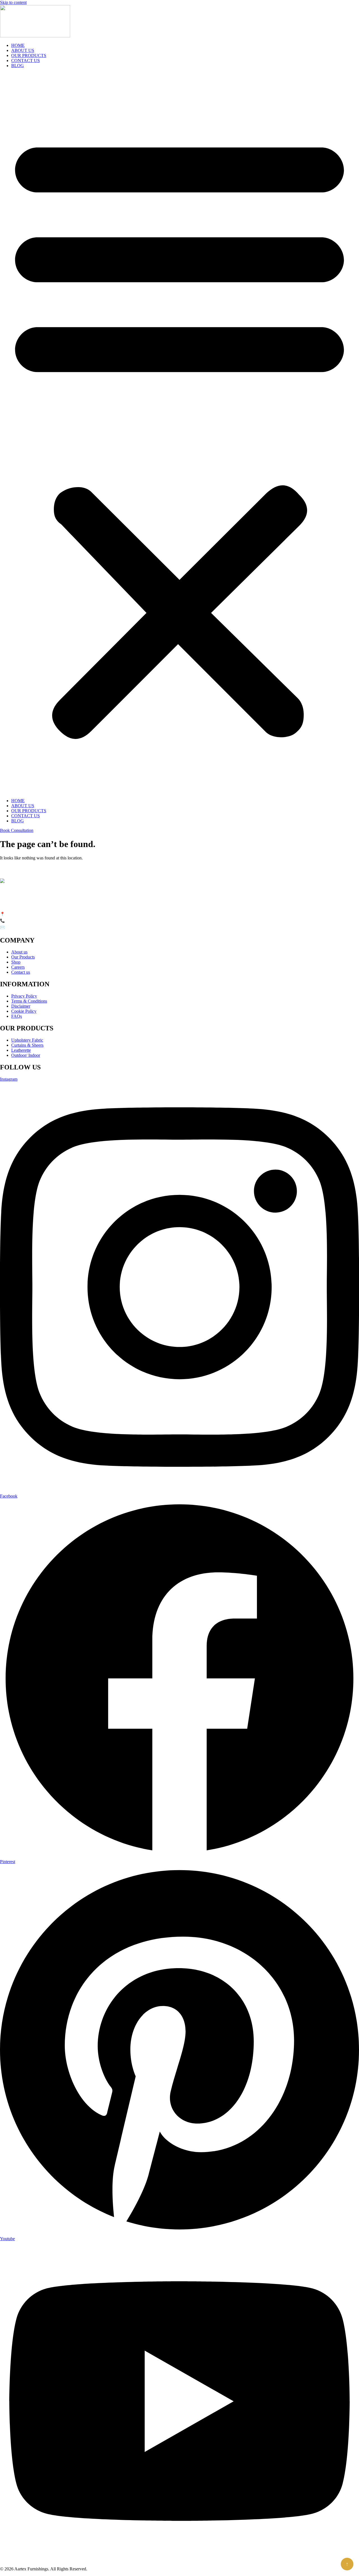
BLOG (18, 66)
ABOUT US (23, 50)
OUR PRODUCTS (29, 55)
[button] (179, 433)
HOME (18, 45)
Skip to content (13, 2)
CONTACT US (26, 61)
